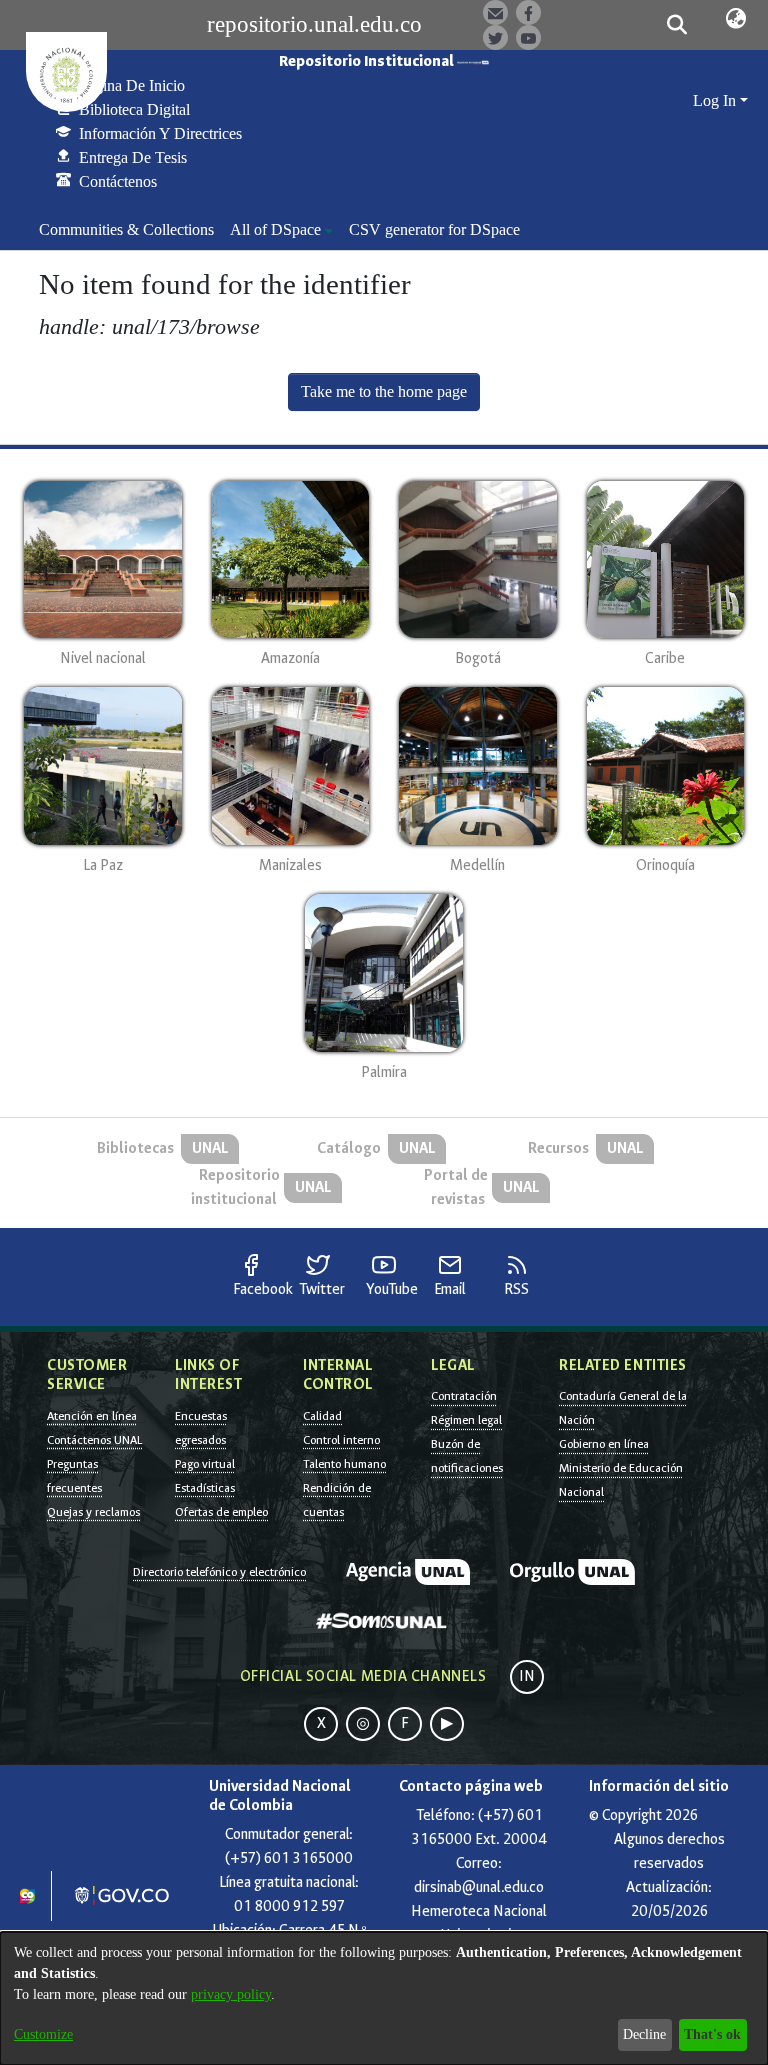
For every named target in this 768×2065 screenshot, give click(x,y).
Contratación (464, 1396)
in (527, 1676)
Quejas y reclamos (93, 1512)
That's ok (712, 2034)
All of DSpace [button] (275, 229)
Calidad (322, 1416)
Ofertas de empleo (221, 1512)
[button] (676, 25)
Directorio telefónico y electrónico (219, 1572)
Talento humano (344, 1464)
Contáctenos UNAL (94, 1440)
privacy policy (231, 1994)
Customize (43, 2034)
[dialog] (384, 1998)
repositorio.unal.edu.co (314, 24)
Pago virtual (205, 1464)
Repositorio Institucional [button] (368, 61)
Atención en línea (92, 1416)
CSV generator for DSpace (434, 229)
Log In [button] (716, 100)
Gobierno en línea (604, 1444)
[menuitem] (281, 230)
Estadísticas (205, 1488)
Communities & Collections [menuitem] (126, 229)
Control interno (341, 1440)
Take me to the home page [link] (384, 391)
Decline (644, 2034)
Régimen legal (466, 1420)
